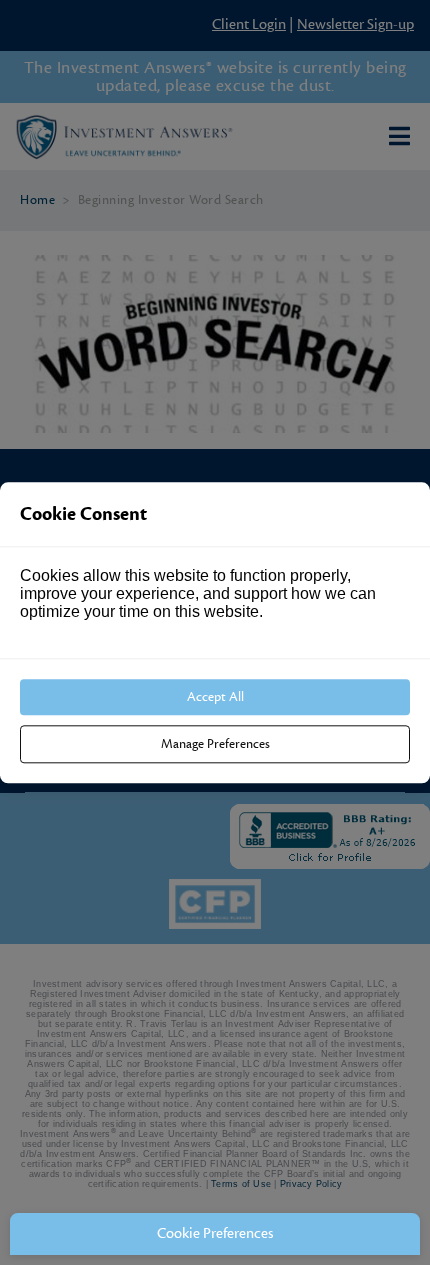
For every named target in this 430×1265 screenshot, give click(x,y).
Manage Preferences (215, 744)
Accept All (215, 697)
